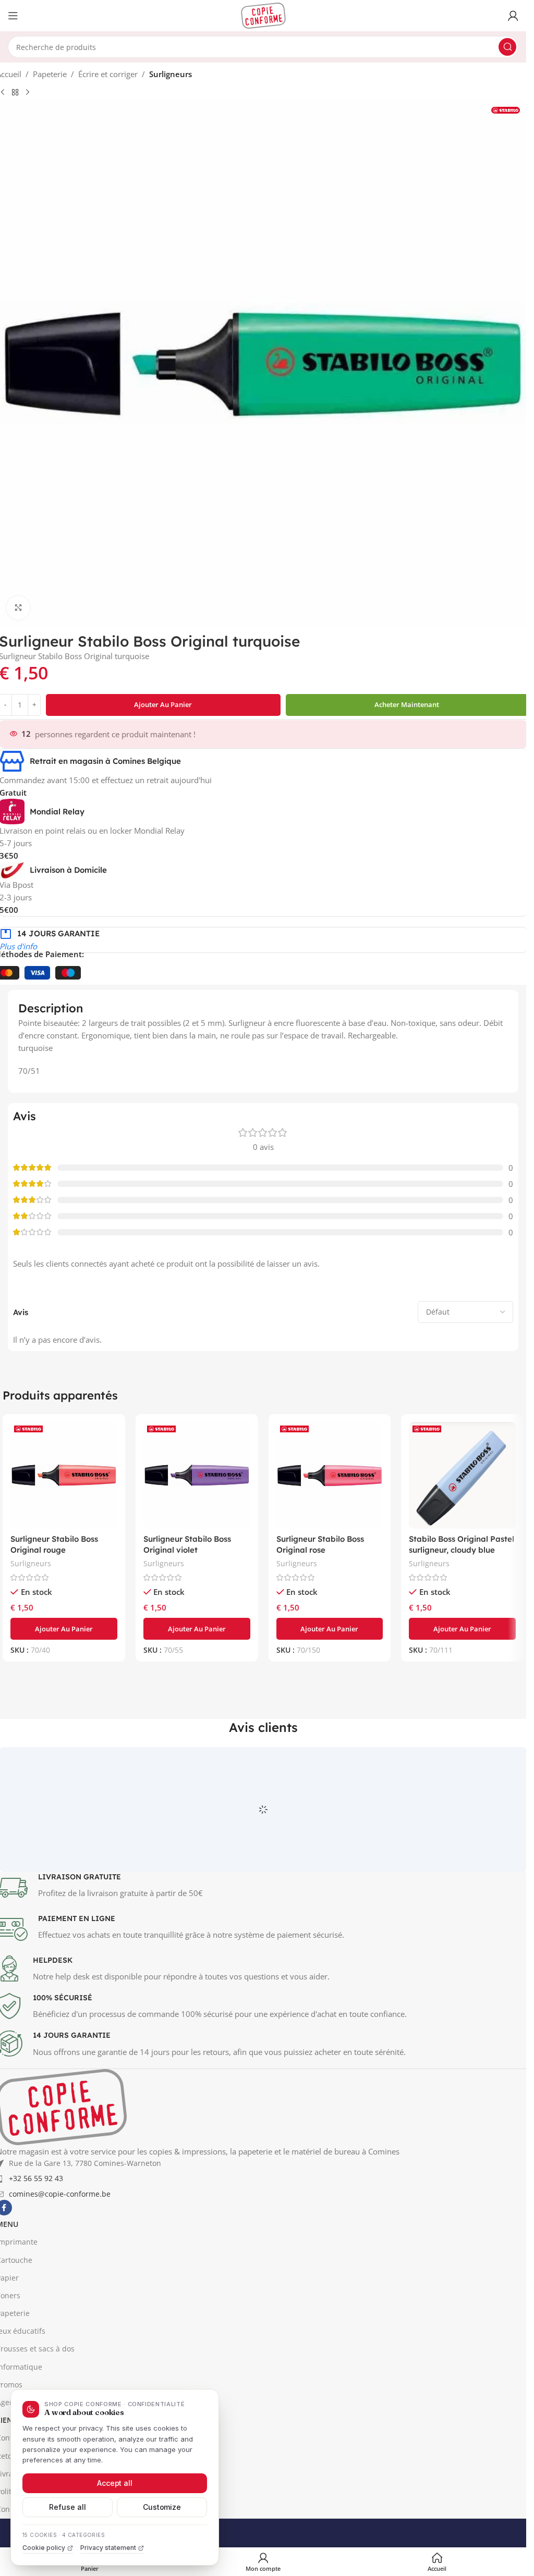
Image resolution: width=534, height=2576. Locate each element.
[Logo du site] (263, 15)
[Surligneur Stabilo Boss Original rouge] (64, 1475)
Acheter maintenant (407, 704)
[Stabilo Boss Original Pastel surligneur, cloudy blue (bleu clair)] (462, 1475)
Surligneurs (171, 74)
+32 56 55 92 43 (36, 2227)
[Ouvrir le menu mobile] (13, 16)
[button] (64, 1629)
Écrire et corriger (108, 74)
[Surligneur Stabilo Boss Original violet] (197, 1475)
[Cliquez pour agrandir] (19, 608)
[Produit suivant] (28, 93)
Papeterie (50, 74)
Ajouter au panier (163, 704)
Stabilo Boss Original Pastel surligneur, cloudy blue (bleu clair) (462, 1550)
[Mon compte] (513, 16)
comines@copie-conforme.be (60, 2242)
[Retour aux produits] (15, 93)
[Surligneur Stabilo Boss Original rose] (330, 1475)
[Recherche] (507, 47)
